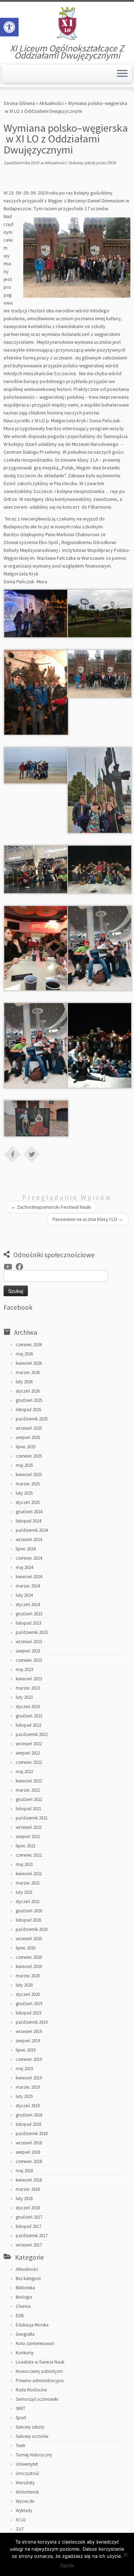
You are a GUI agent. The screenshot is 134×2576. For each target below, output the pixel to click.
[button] (9, 27)
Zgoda (67, 2565)
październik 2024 (32, 1530)
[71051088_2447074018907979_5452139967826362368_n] (100, 790)
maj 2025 (24, 1465)
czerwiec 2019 (29, 2059)
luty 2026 (24, 1382)
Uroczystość (28, 2473)
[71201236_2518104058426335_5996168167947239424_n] (36, 869)
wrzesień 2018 (29, 2143)
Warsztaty (25, 2483)
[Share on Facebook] (13, 1154)
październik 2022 (32, 1734)
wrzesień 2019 (29, 2031)
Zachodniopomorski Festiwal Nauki (51, 1207)
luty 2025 (24, 1493)
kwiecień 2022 (29, 1781)
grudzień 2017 (29, 2217)
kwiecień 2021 (29, 1874)
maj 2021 (24, 1864)
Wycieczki (25, 2501)
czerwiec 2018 (29, 2161)
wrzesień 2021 (29, 1827)
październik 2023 (32, 1632)
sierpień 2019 (28, 2041)
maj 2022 (24, 1772)
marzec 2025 (28, 1484)
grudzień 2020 (29, 1911)
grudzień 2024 (29, 1512)
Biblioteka (25, 2288)
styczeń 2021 (28, 1901)
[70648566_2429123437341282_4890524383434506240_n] (100, 613)
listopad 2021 (28, 1809)
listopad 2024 (28, 1521)
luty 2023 (24, 1697)
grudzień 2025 (29, 1400)
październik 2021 (32, 1818)
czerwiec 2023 (29, 1660)
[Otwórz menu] (122, 74)
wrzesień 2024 (29, 1539)
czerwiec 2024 (29, 1558)
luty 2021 (24, 1892)
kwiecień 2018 (29, 2180)
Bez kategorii (28, 2278)
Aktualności (51, 103)
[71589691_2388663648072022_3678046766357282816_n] (100, 947)
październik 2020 (32, 1929)
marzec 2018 (28, 2189)
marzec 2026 (28, 1372)
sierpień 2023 (28, 1651)
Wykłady (24, 2510)
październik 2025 (32, 1419)
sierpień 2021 (28, 1837)
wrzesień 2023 (29, 1642)
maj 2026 (24, 1354)
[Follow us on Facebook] (21, 1267)
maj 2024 (24, 1567)
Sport (21, 2418)
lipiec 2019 (26, 2050)
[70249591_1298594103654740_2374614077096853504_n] (36, 613)
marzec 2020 (28, 1976)
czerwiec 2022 (29, 1762)
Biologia (24, 2297)
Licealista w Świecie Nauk (40, 2362)
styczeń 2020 (28, 1994)
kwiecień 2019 (29, 2078)
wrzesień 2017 (29, 2245)
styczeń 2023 (28, 1707)
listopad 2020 (28, 1920)
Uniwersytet (27, 2464)
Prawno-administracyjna (40, 2381)
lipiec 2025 (26, 1447)
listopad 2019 (28, 2013)
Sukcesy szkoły (82, 163)
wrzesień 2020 (29, 1939)
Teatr (21, 2446)
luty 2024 (24, 1595)
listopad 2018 (28, 2124)
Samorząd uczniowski (37, 2399)
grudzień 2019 (29, 2004)
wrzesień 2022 (29, 1744)
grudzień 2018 (29, 2115)
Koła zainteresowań (35, 2343)
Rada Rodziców (31, 2390)
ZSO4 (111, 163)
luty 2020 (24, 1985)
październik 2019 (32, 2022)
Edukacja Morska (32, 2325)
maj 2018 (24, 2171)
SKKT (21, 2408)
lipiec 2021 (26, 1846)
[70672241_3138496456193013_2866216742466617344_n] (100, 673)
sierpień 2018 (28, 2152)
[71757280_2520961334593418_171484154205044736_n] (100, 1045)
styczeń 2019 (28, 2106)
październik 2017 (32, 2236)
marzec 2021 (28, 1883)
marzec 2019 (28, 2087)
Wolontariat (27, 2492)
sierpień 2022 (28, 1753)
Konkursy (25, 2353)
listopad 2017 (28, 2226)
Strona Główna (19, 103)
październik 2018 (32, 2134)
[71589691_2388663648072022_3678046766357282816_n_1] (36, 1045)
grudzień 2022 (29, 1716)
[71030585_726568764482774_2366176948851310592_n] (36, 765)
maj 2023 (24, 1669)
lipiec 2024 (26, 1549)
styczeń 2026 (28, 1391)
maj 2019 (24, 2069)
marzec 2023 (28, 1688)
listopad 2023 (28, 1623)
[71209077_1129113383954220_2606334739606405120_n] (100, 869)
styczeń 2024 (28, 1604)
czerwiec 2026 (29, 1345)
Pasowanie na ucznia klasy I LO (88, 1219)
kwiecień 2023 (29, 1679)
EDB (20, 2316)
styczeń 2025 (28, 1502)
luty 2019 (24, 2096)
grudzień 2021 (29, 1799)
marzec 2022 (28, 1790)
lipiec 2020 (26, 1948)
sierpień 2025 (28, 1437)
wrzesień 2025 (29, 1428)
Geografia (25, 2334)
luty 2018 (24, 2198)
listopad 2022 (28, 1725)
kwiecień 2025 (29, 1475)
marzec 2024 (28, 1586)
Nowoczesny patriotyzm (39, 2371)
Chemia (23, 2306)
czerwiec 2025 (29, 1456)
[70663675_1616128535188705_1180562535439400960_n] (36, 692)
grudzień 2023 (29, 1614)
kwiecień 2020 (29, 1966)
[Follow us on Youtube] (10, 1267)
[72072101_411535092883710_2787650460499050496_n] (36, 1118)
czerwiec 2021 (29, 1855)
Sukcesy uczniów (32, 2436)
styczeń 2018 (28, 2208)
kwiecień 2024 (29, 1577)
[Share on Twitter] (32, 1154)
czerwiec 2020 (29, 1957)
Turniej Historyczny (34, 2455)
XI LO (21, 2520)
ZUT (20, 2529)
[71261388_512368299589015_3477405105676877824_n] (36, 947)
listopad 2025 (28, 1410)
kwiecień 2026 (29, 1363)
